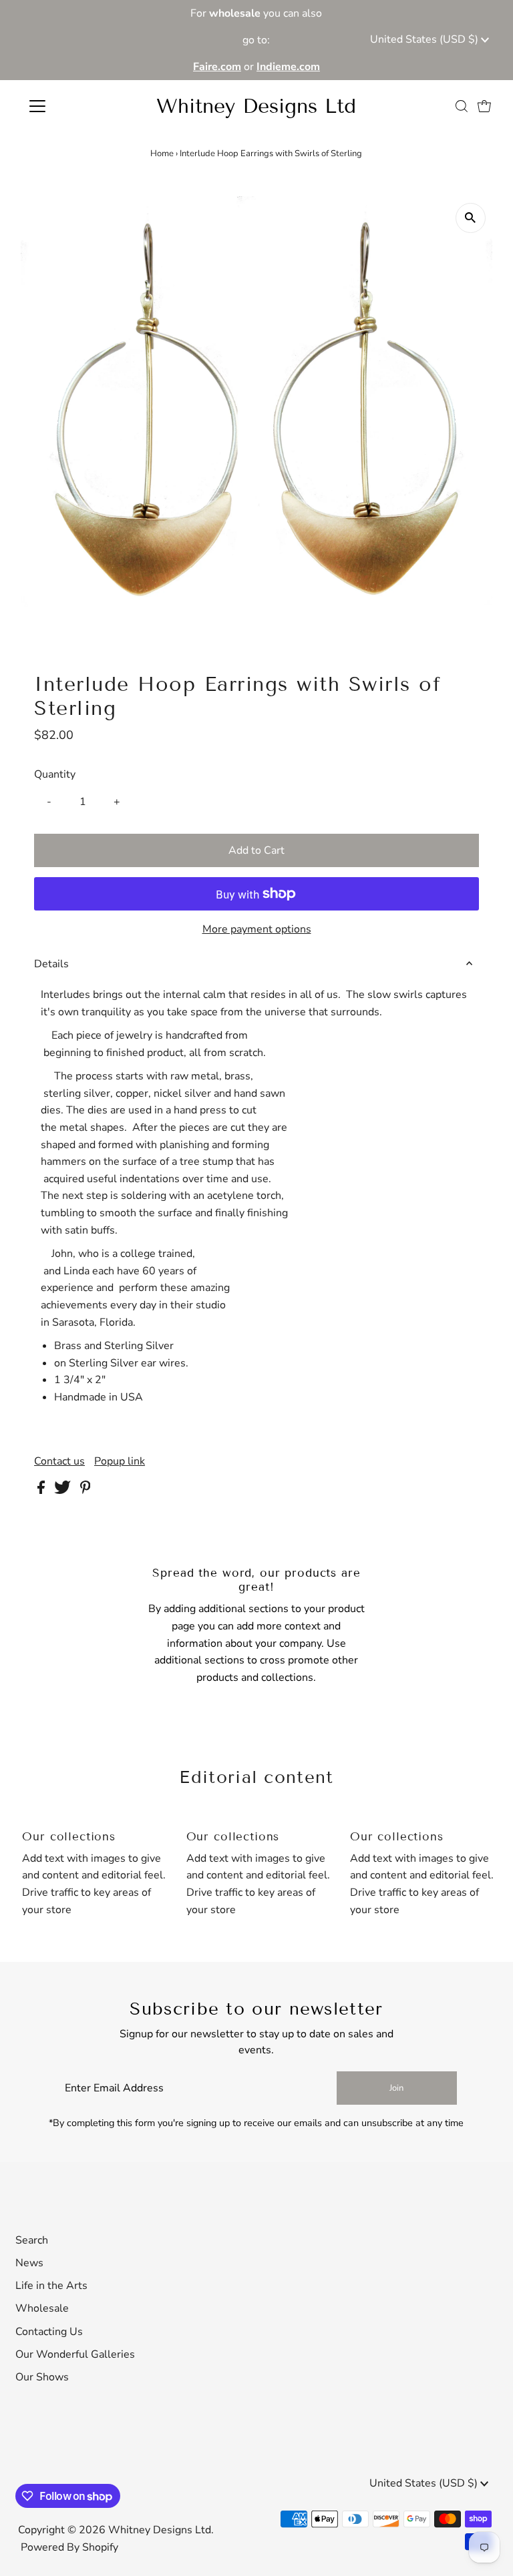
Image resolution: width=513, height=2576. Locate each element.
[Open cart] (484, 106)
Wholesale (42, 2308)
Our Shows (42, 2377)
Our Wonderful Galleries (75, 2354)
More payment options (257, 929)
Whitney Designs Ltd (256, 106)
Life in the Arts (51, 2286)
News (29, 2263)
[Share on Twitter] (64, 1491)
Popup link (120, 1461)
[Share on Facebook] (42, 1491)
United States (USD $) (425, 39)
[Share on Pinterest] (85, 1491)
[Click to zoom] (471, 218)
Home (162, 154)
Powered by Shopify (69, 2547)
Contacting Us (49, 2332)
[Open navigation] (76, 106)
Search (32, 2240)
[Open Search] (462, 106)
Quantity (55, 774)
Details (51, 964)
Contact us (59, 1461)
